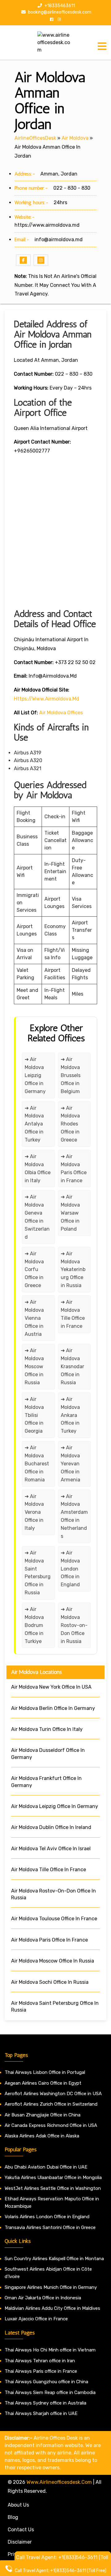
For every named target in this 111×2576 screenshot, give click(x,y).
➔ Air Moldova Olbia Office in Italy (38, 1168)
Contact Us (21, 2530)
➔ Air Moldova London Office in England (70, 1569)
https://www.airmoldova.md (47, 225)
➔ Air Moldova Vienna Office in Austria (34, 1318)
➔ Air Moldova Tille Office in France (73, 1314)
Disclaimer (20, 2542)
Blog (13, 2517)
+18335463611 (59, 6)
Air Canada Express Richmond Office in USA (51, 2125)
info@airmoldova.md (59, 239)
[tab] (102, 46)
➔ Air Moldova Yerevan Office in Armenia (70, 1464)
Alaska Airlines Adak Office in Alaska (42, 2136)
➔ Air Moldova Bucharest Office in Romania (37, 1464)
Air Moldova (75, 138)
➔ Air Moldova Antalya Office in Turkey (34, 1124)
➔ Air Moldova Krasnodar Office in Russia (72, 1366)
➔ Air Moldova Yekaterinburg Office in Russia (73, 1270)
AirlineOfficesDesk (35, 138)
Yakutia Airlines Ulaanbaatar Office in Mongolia (53, 2178)
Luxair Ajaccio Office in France (36, 2319)
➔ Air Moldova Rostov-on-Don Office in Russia (74, 1625)
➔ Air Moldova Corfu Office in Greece (34, 1270)
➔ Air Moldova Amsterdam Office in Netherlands (74, 1516)
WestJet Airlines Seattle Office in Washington (53, 2188)
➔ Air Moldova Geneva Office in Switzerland (37, 1217)
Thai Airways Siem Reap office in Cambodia (50, 2392)
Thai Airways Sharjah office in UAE (41, 2413)
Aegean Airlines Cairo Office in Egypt (43, 2083)
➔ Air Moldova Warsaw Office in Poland (70, 1213)
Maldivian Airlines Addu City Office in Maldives (52, 2308)
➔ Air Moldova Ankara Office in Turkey (70, 1415)
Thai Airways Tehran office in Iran (40, 2361)
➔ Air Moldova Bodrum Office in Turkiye (34, 1625)
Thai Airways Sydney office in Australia (45, 2403)
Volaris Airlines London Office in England (47, 2217)
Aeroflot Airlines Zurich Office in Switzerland (51, 2104)
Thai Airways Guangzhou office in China (46, 2382)
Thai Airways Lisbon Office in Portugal (45, 2072)
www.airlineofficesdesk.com (59, 2482)
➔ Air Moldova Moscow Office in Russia (34, 1366)
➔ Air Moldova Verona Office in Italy (34, 1512)
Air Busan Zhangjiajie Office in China (43, 2115)
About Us (18, 2505)
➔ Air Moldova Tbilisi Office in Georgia (34, 1415)
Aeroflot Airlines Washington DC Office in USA (53, 2094)
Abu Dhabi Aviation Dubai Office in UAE (46, 2167)
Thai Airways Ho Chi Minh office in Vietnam (50, 2350)
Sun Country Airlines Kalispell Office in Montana (55, 2259)
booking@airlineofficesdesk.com (59, 12)
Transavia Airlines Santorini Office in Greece (50, 2227)
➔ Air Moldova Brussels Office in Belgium (71, 1075)
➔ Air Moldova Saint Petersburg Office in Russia (38, 1573)
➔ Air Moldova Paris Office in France (74, 1168)
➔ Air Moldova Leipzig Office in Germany (35, 1075)
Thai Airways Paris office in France (41, 2371)
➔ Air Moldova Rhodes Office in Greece (70, 1124)
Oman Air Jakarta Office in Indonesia (43, 2298)
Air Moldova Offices (61, 713)
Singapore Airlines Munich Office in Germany (51, 2287)
